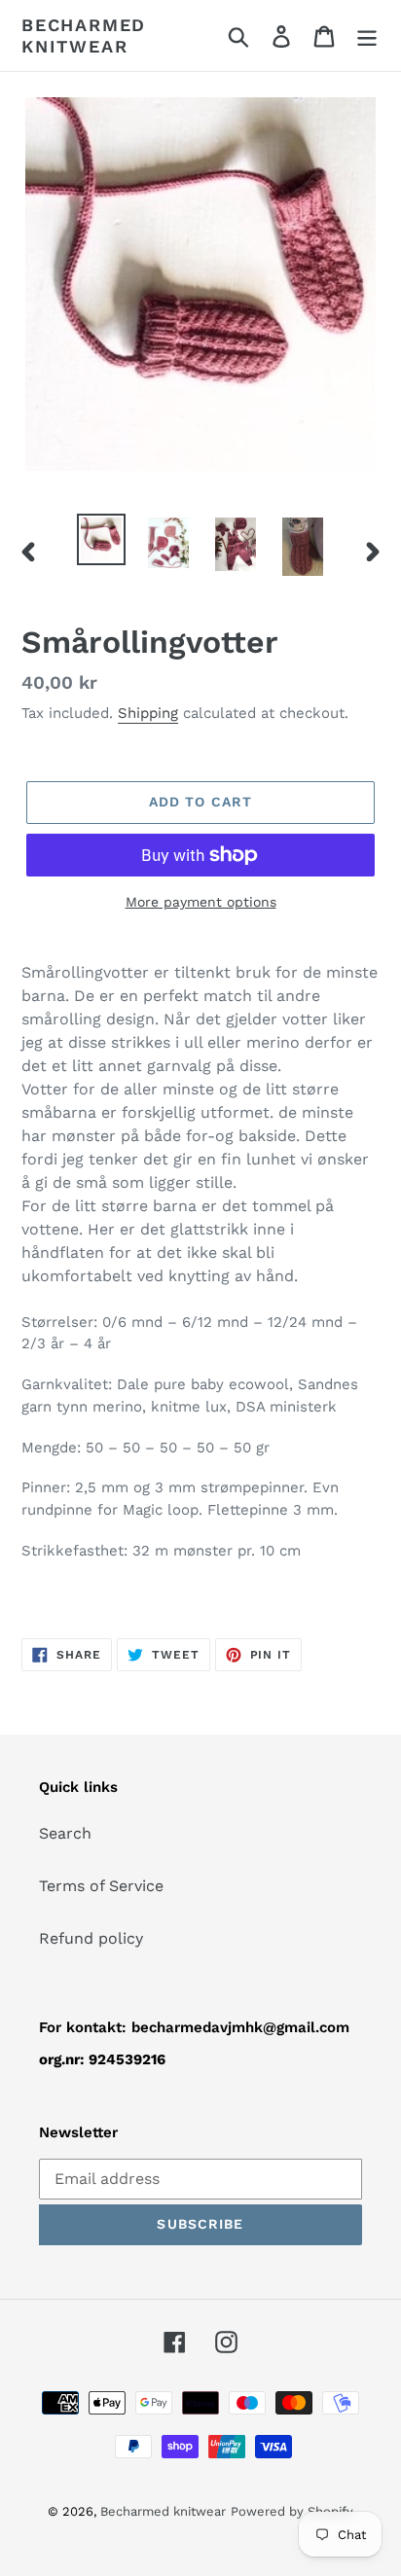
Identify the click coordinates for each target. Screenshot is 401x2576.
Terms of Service (101, 1886)
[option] (102, 539)
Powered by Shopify (292, 2511)
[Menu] (367, 36)
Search (65, 1833)
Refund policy (91, 1938)
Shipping (148, 713)
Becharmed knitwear (84, 36)
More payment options (201, 902)
